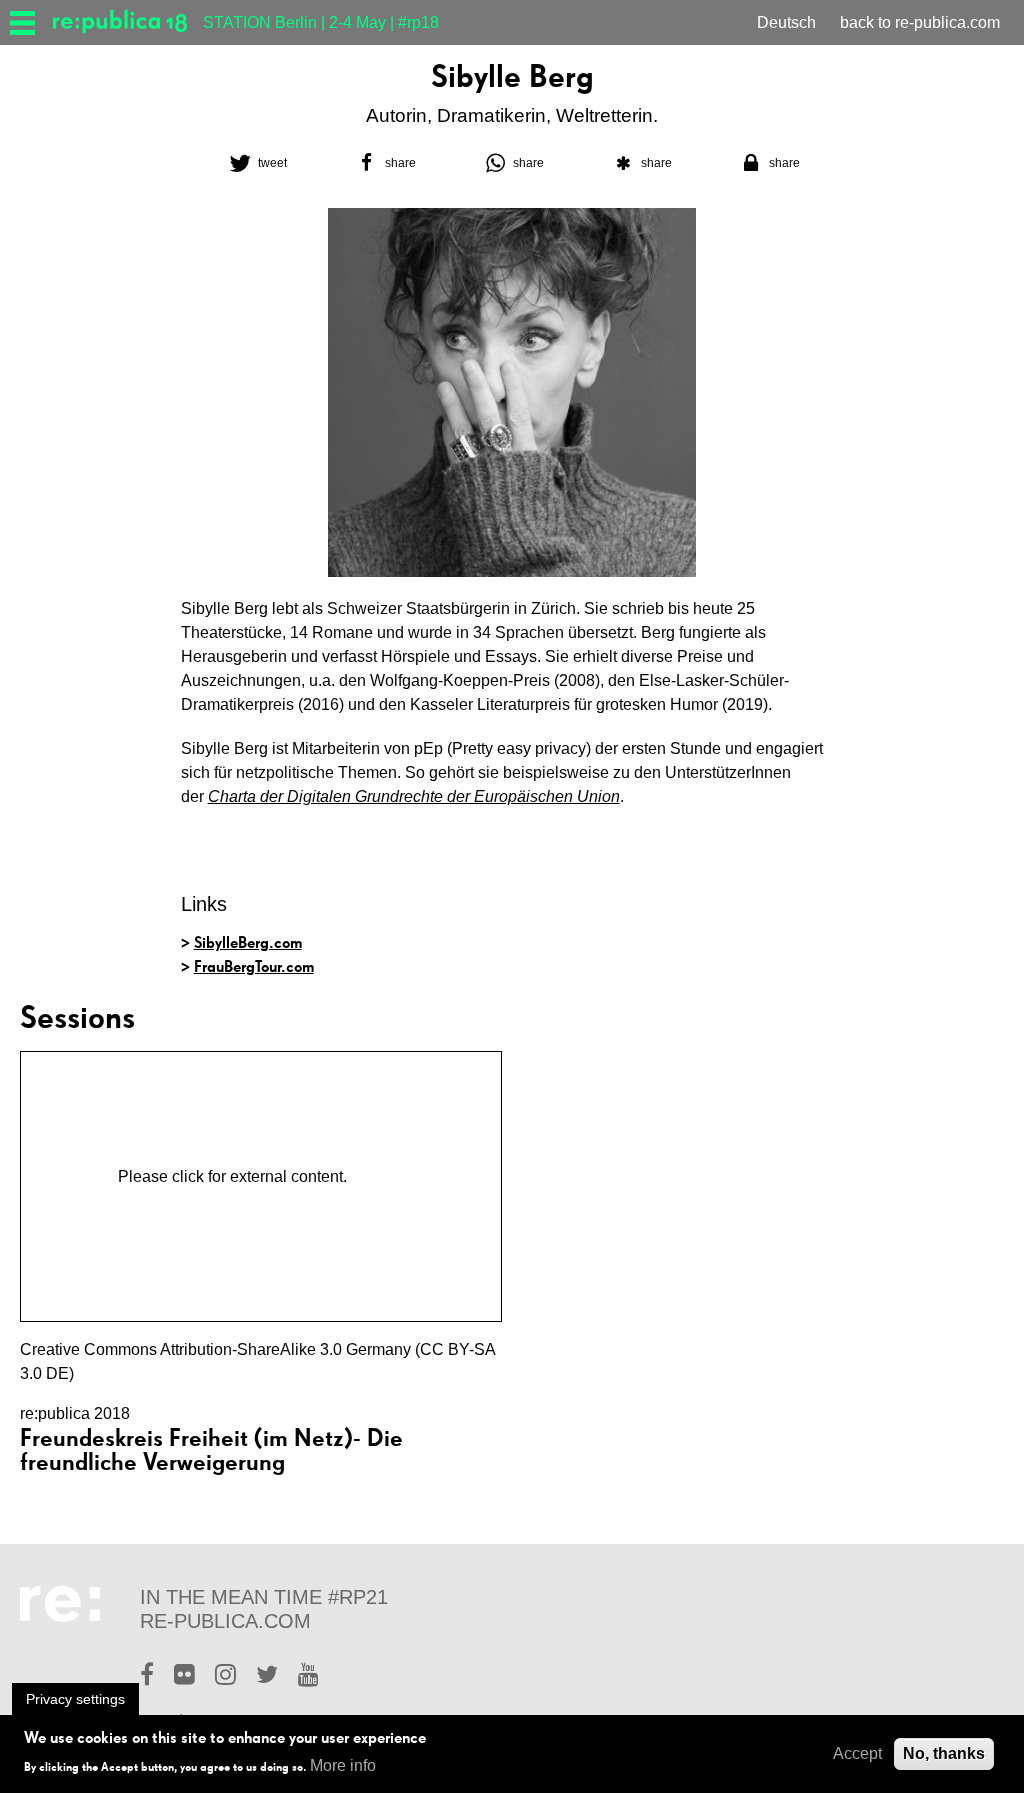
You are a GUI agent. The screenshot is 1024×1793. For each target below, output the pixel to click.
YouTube (308, 1676)
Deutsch (786, 22)
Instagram (225, 1676)
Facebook (147, 1676)
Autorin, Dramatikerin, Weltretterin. (512, 115)
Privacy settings (75, 1699)
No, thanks (944, 1753)
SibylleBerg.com (248, 942)
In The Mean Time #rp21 (264, 1597)
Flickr (184, 1676)
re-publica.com (225, 1621)
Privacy (377, 1176)
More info (343, 1765)
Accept (857, 1753)
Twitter (267, 1676)
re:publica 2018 (75, 1413)
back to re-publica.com (920, 22)
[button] (256, 163)
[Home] (128, 22)
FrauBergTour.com (254, 966)
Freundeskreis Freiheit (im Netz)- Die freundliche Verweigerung (211, 1449)
